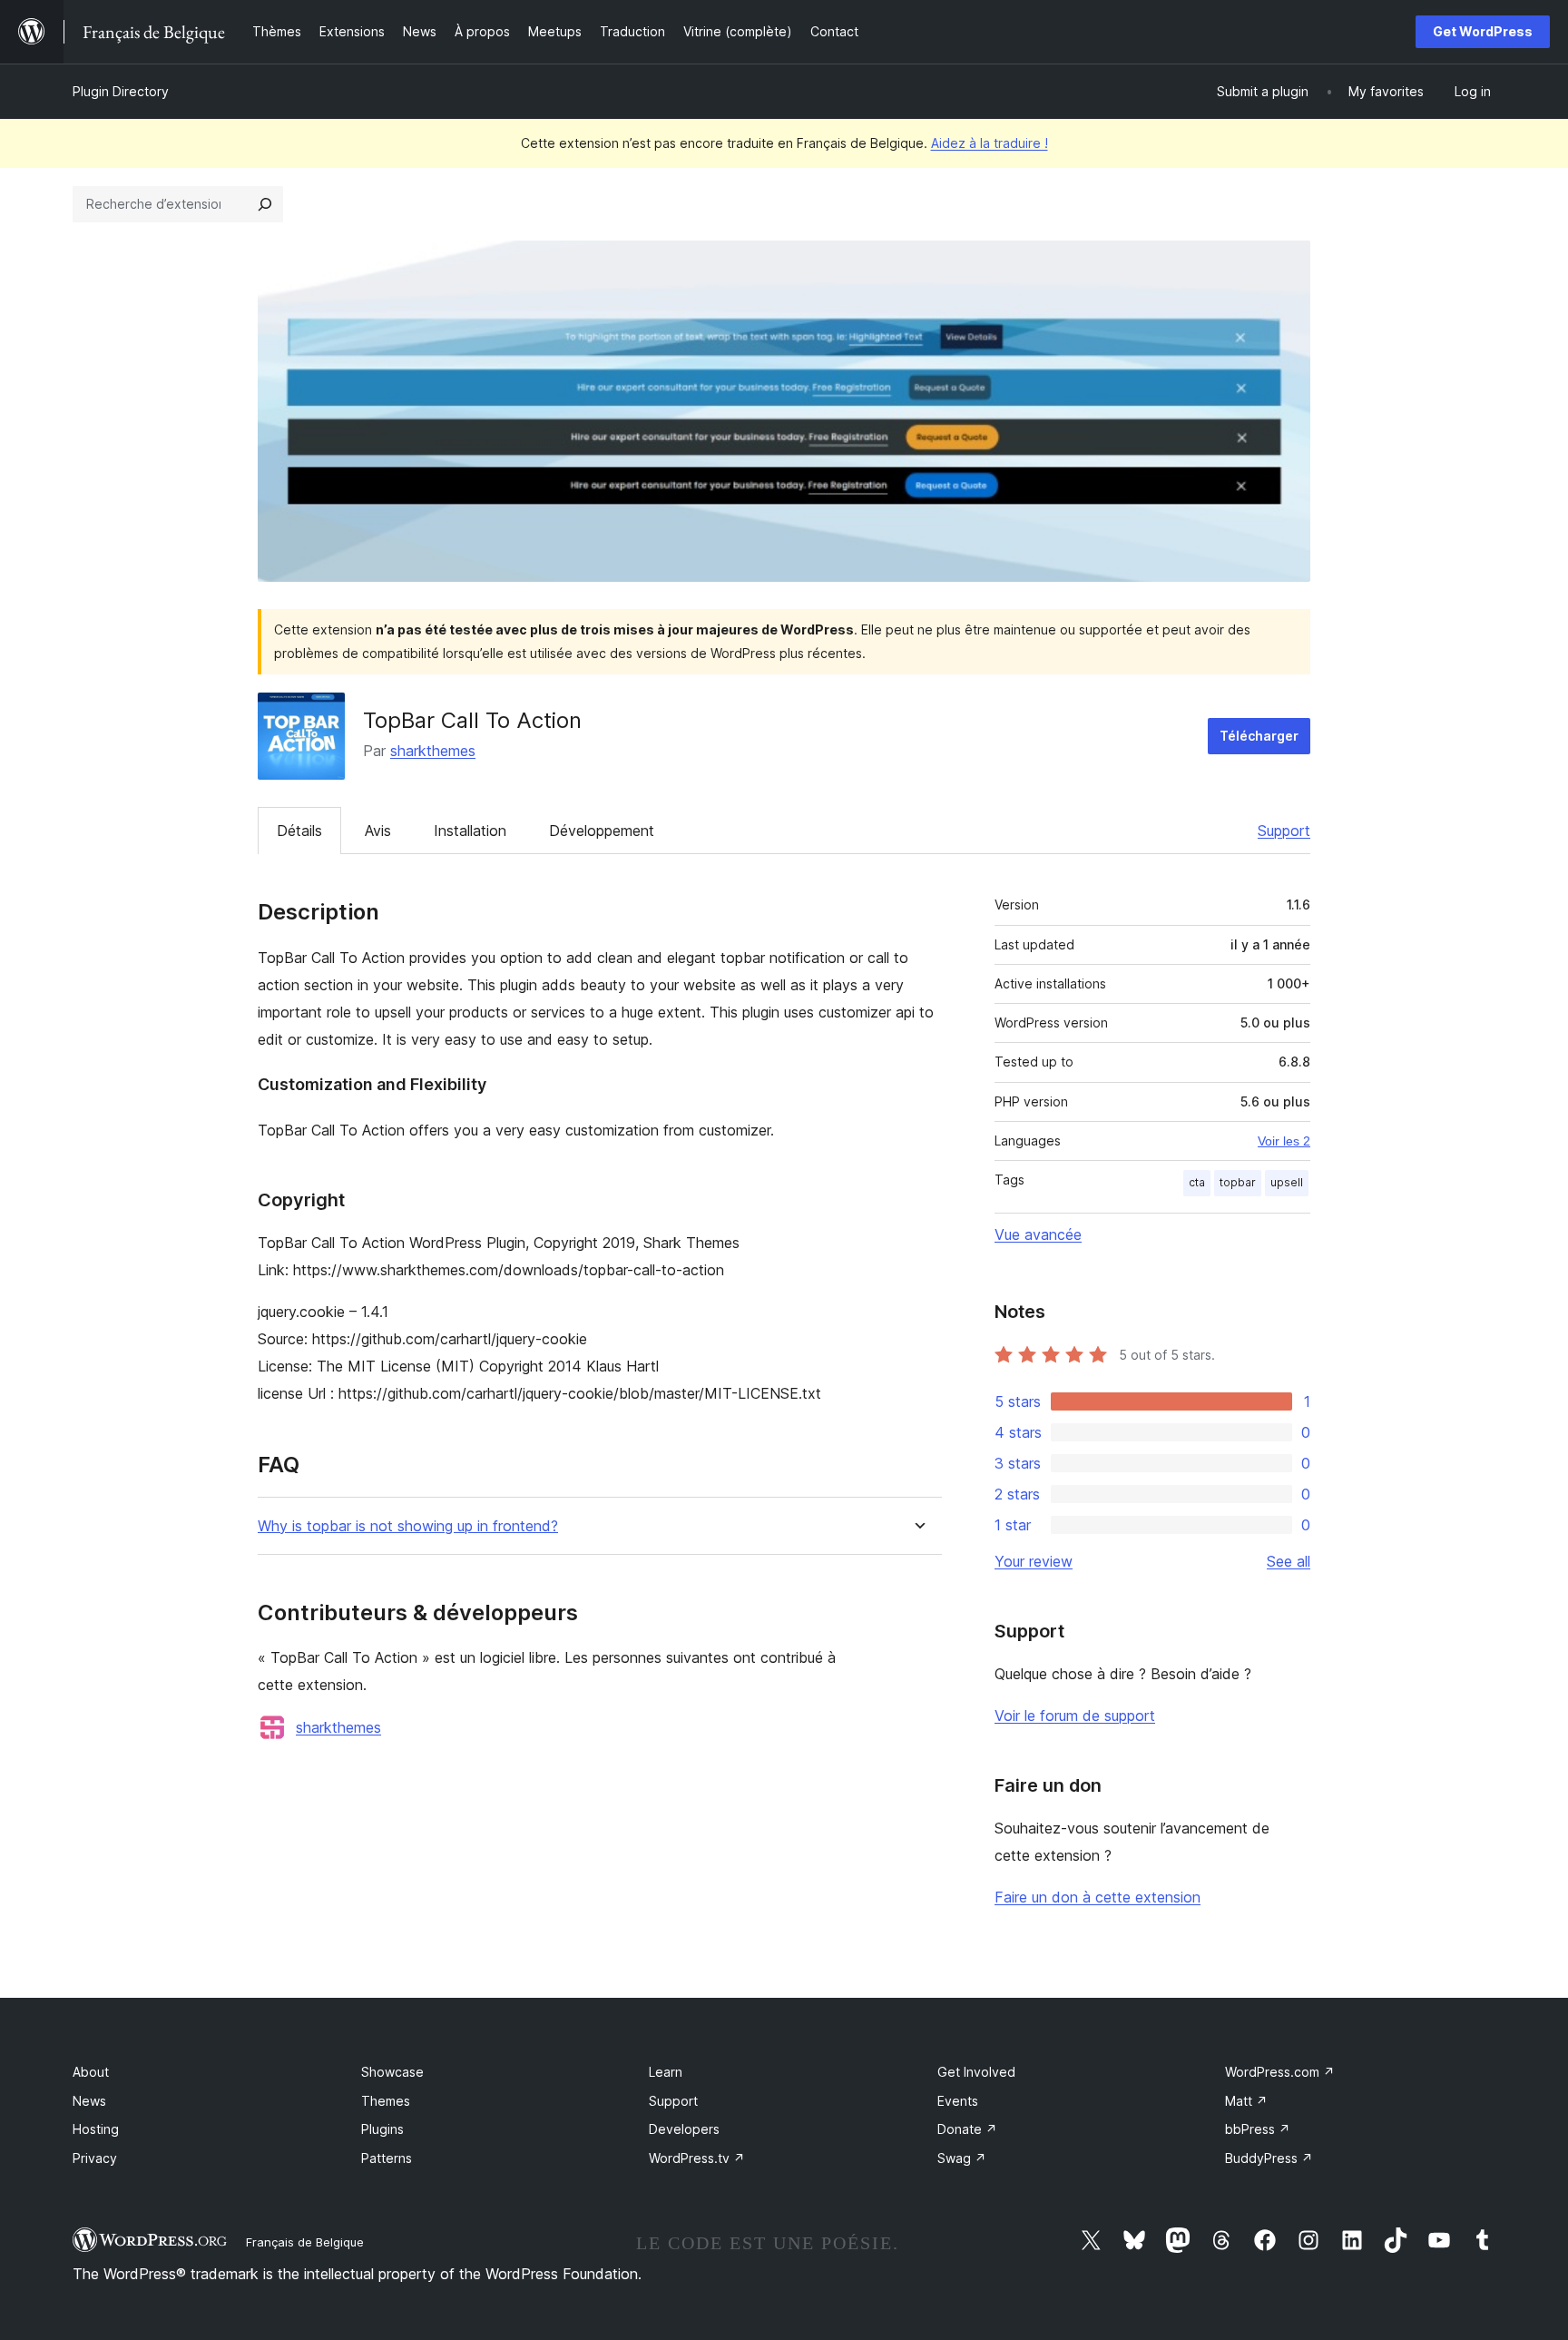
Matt (1246, 2101)
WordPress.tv (697, 2158)
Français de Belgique (305, 2242)
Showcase (392, 2072)
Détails (299, 831)
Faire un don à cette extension (1098, 1897)
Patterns (387, 2158)
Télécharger (1259, 736)
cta (1197, 1182)
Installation (470, 831)
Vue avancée (1038, 1234)
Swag (962, 2158)
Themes (386, 2101)
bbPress (1258, 2129)
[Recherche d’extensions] (265, 204)
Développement (602, 831)
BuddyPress (1269, 2158)
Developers (684, 2129)
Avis (378, 831)
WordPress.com (1280, 2072)
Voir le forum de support (1075, 1716)
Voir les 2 (1284, 1141)
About (91, 2072)
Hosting (96, 2129)
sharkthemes (433, 751)
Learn (666, 2072)
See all (1289, 1561)
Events (958, 2101)
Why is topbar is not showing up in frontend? (408, 1526)
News (89, 2101)
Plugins (382, 2129)
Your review (1034, 1561)
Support (1284, 831)
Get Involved (976, 2072)
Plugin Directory (121, 91)
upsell (1287, 1182)
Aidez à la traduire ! (990, 143)
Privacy (95, 2158)
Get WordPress (1483, 31)
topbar (1238, 1182)
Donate (967, 2129)
